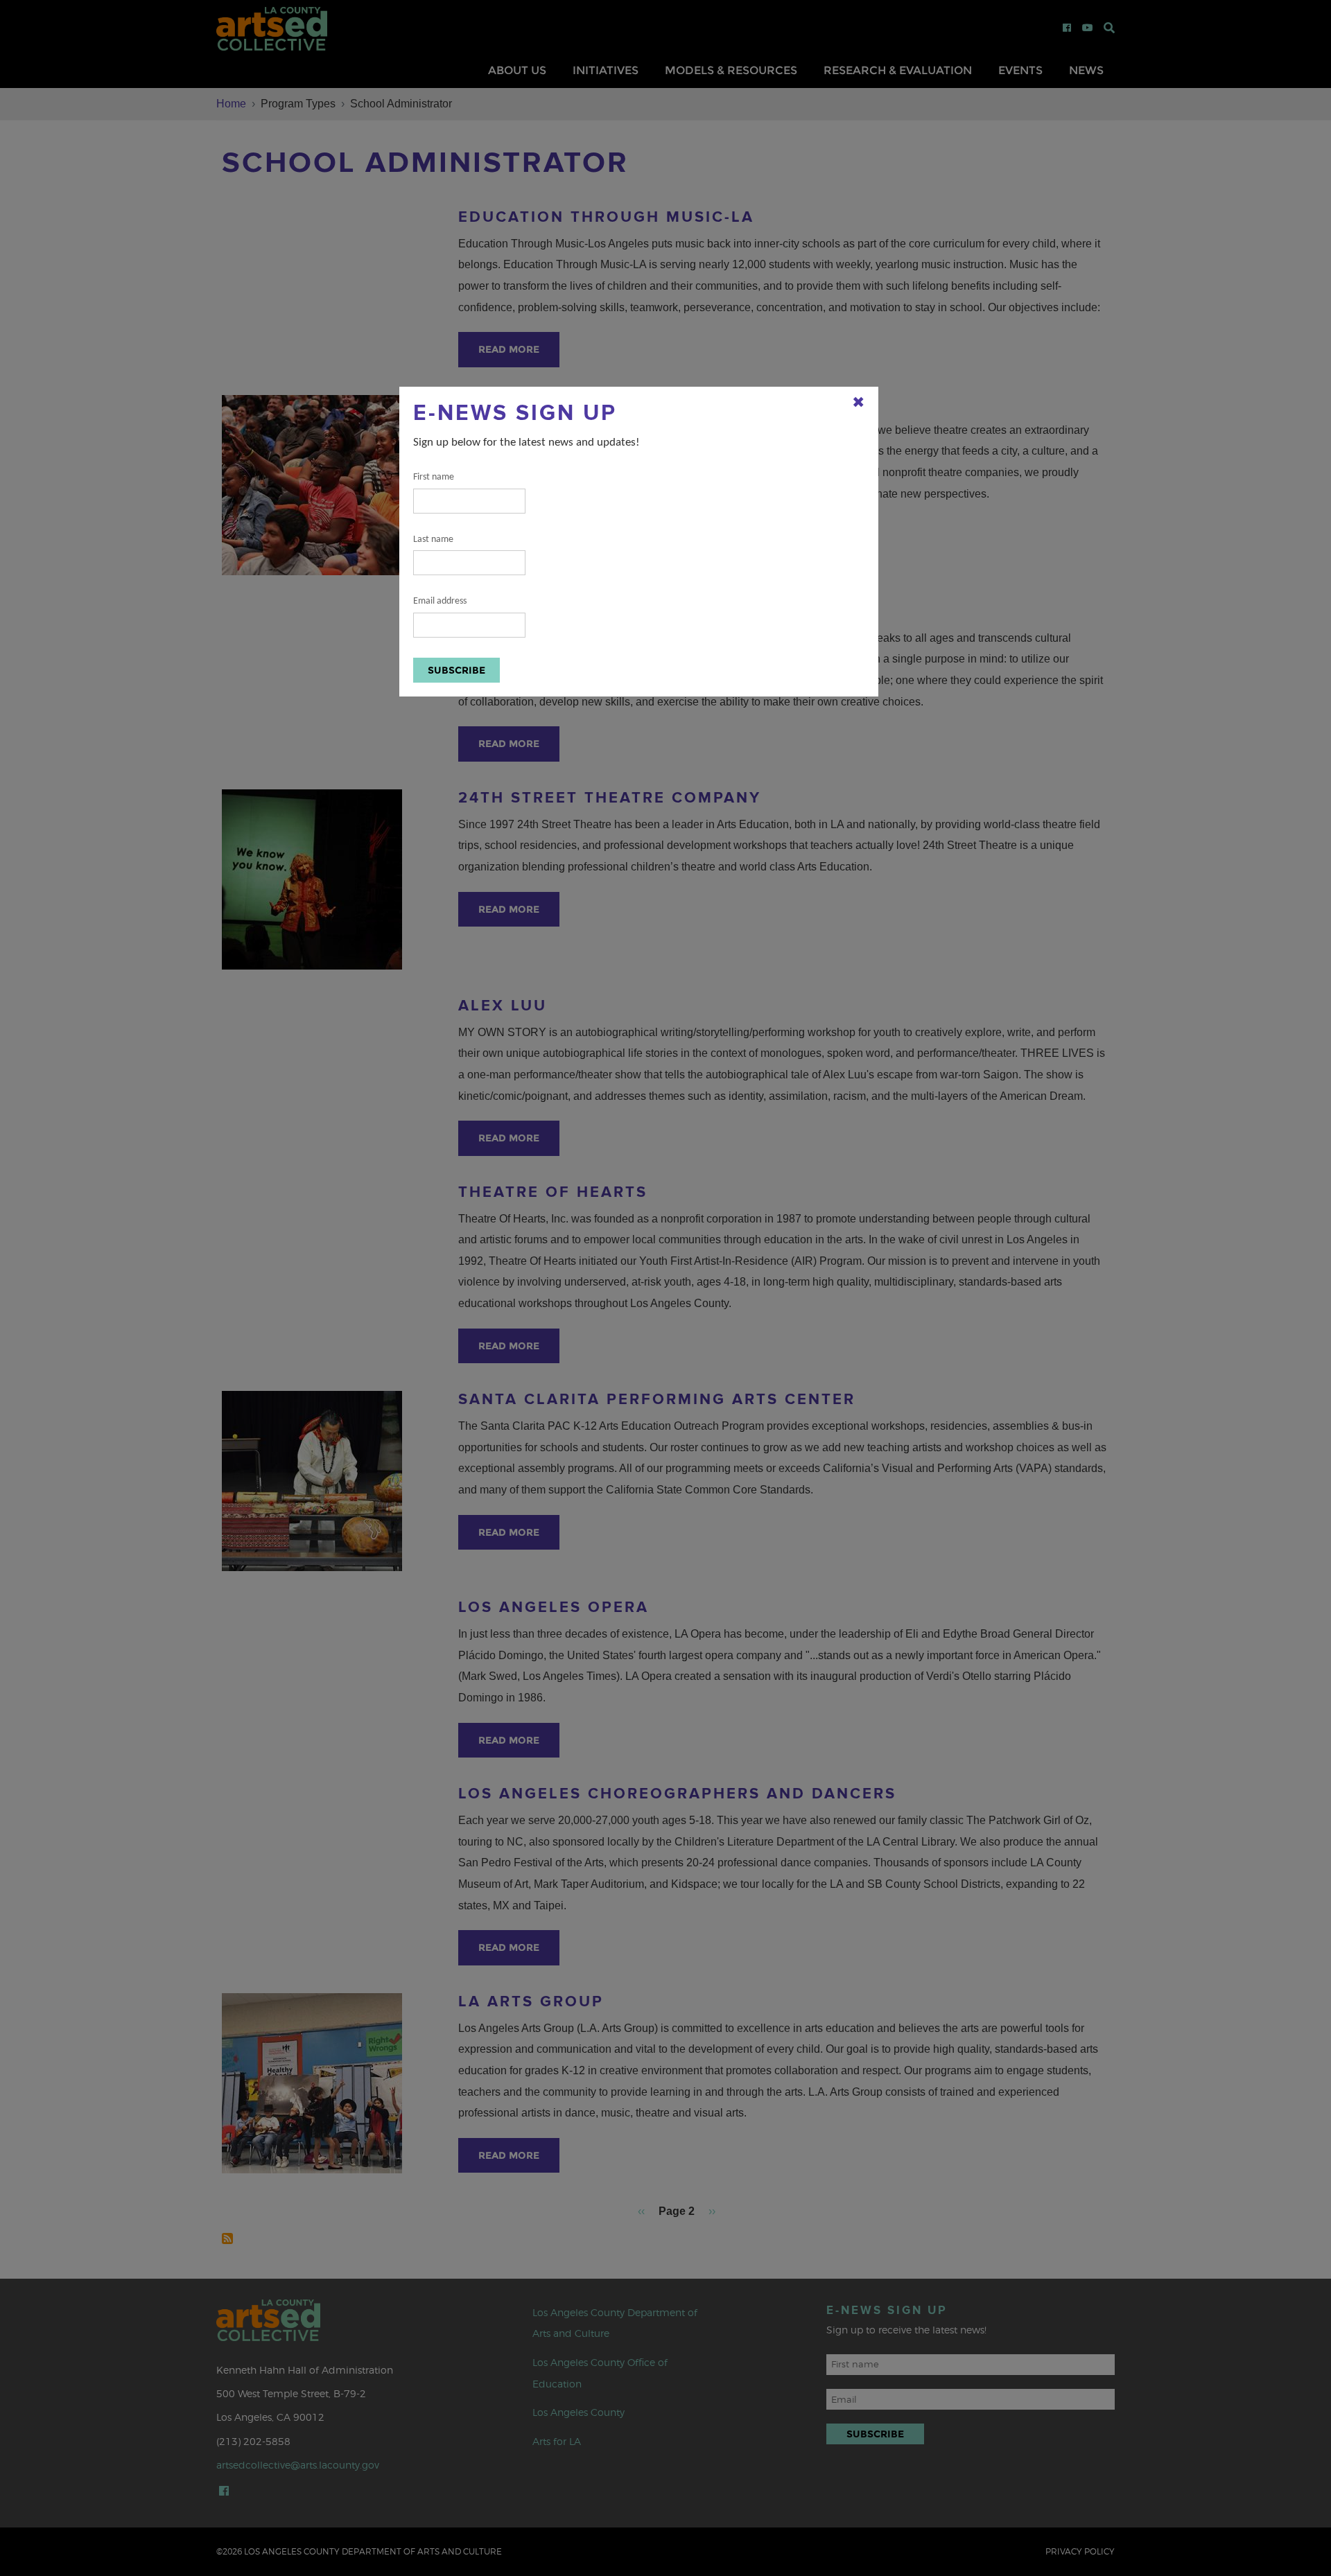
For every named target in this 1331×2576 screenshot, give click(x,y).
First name (434, 477)
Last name (433, 540)
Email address (440, 601)
